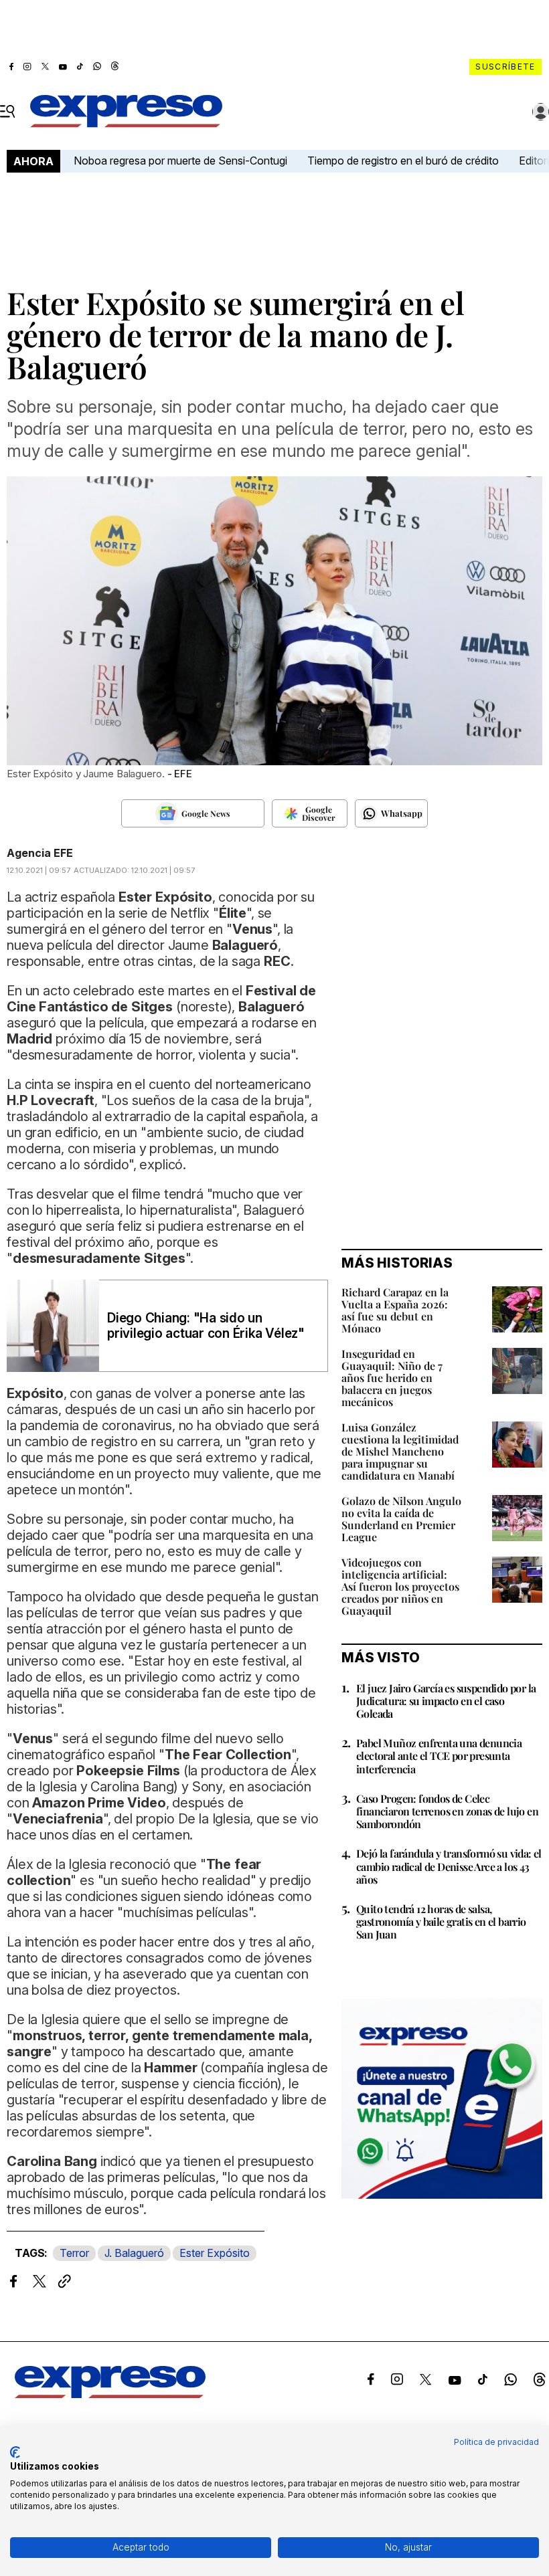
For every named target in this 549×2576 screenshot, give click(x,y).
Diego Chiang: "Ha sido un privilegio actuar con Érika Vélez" (206, 1326)
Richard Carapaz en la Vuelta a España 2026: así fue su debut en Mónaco (395, 1310)
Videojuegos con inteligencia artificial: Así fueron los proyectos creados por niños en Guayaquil (400, 1586)
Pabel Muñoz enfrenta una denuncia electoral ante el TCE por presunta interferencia (439, 1756)
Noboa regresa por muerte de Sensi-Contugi (180, 161)
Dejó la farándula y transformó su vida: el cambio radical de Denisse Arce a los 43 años (449, 1866)
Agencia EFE (40, 853)
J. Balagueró (134, 2253)
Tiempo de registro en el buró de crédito (403, 161)
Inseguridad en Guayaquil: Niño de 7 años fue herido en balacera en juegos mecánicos (392, 1378)
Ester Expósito (215, 2253)
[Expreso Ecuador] (110, 2394)
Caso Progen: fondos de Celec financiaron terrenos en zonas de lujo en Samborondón (447, 1811)
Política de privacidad (496, 2442)
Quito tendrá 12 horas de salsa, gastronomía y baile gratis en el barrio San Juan (441, 1921)
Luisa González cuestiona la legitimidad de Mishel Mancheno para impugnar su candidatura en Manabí (400, 1451)
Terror (74, 2253)
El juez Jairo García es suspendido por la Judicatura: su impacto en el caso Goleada (446, 1701)
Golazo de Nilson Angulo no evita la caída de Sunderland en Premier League (401, 1519)
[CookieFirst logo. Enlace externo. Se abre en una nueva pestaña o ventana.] (15, 2452)
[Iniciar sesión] (541, 112)
